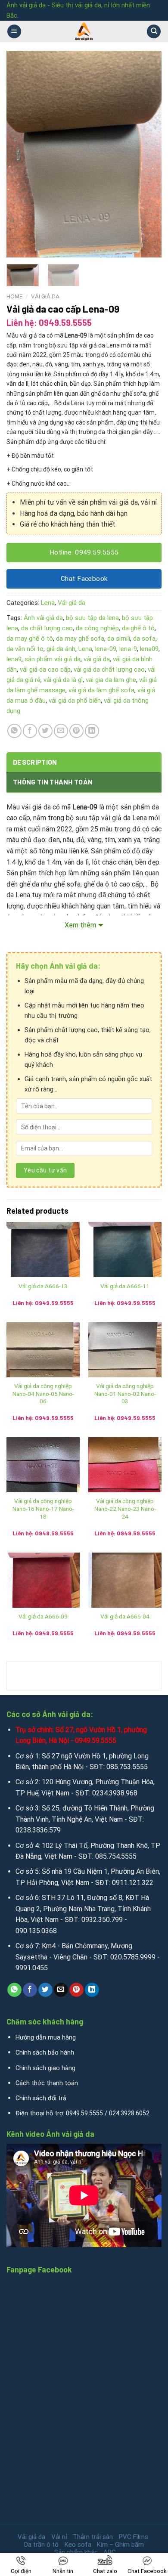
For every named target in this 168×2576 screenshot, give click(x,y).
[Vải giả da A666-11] (125, 1249)
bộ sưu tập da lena (92, 618)
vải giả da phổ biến (75, 701)
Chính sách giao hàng (45, 2068)
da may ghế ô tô (30, 639)
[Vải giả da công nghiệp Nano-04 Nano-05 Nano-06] (43, 1350)
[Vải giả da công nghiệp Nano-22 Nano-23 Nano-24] (125, 1465)
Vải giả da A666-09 (43, 1616)
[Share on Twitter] (45, 731)
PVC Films (134, 2537)
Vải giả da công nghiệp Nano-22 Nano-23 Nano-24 (125, 1508)
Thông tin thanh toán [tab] (53, 782)
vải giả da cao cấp (45, 670)
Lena (48, 603)
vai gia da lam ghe (111, 680)
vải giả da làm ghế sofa (101, 690)
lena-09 (106, 649)
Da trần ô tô (41, 2545)
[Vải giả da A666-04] (125, 1580)
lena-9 (128, 649)
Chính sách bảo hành (45, 2053)
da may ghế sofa (80, 639)
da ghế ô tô (138, 628)
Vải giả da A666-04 (125, 1616)
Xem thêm (80, 925)
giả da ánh (61, 649)
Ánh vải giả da (43, 618)
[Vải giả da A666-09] (43, 1580)
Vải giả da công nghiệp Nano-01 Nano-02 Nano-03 (125, 1393)
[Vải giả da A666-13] (43, 1249)
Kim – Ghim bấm (120, 2545)
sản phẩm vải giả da (53, 659)
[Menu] (14, 32)
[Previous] (20, 154)
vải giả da (97, 659)
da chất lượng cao (47, 628)
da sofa (144, 639)
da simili (119, 639)
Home (14, 296)
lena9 (14, 659)
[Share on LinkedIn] (92, 731)
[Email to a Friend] (61, 731)
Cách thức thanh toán (47, 2083)
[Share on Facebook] (30, 731)
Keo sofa (78, 2545)
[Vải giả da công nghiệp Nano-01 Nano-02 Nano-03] (125, 1350)
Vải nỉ (59, 2537)
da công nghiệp (97, 628)
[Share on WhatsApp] (14, 731)
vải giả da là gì (63, 680)
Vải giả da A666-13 (43, 1286)
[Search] (154, 32)
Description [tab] (35, 762)
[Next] (148, 154)
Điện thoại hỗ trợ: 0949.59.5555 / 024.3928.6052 (82, 2113)
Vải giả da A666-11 (125, 1286)
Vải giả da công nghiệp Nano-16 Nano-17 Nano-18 (43, 1508)
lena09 (149, 649)
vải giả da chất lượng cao (109, 670)
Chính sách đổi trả (41, 2098)
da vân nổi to (25, 649)
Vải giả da (45, 296)
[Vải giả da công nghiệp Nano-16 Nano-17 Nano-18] (43, 1465)
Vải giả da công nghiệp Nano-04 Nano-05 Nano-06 (43, 1393)
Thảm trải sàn (93, 2537)
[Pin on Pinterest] (76, 731)
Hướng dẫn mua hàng (46, 2038)
